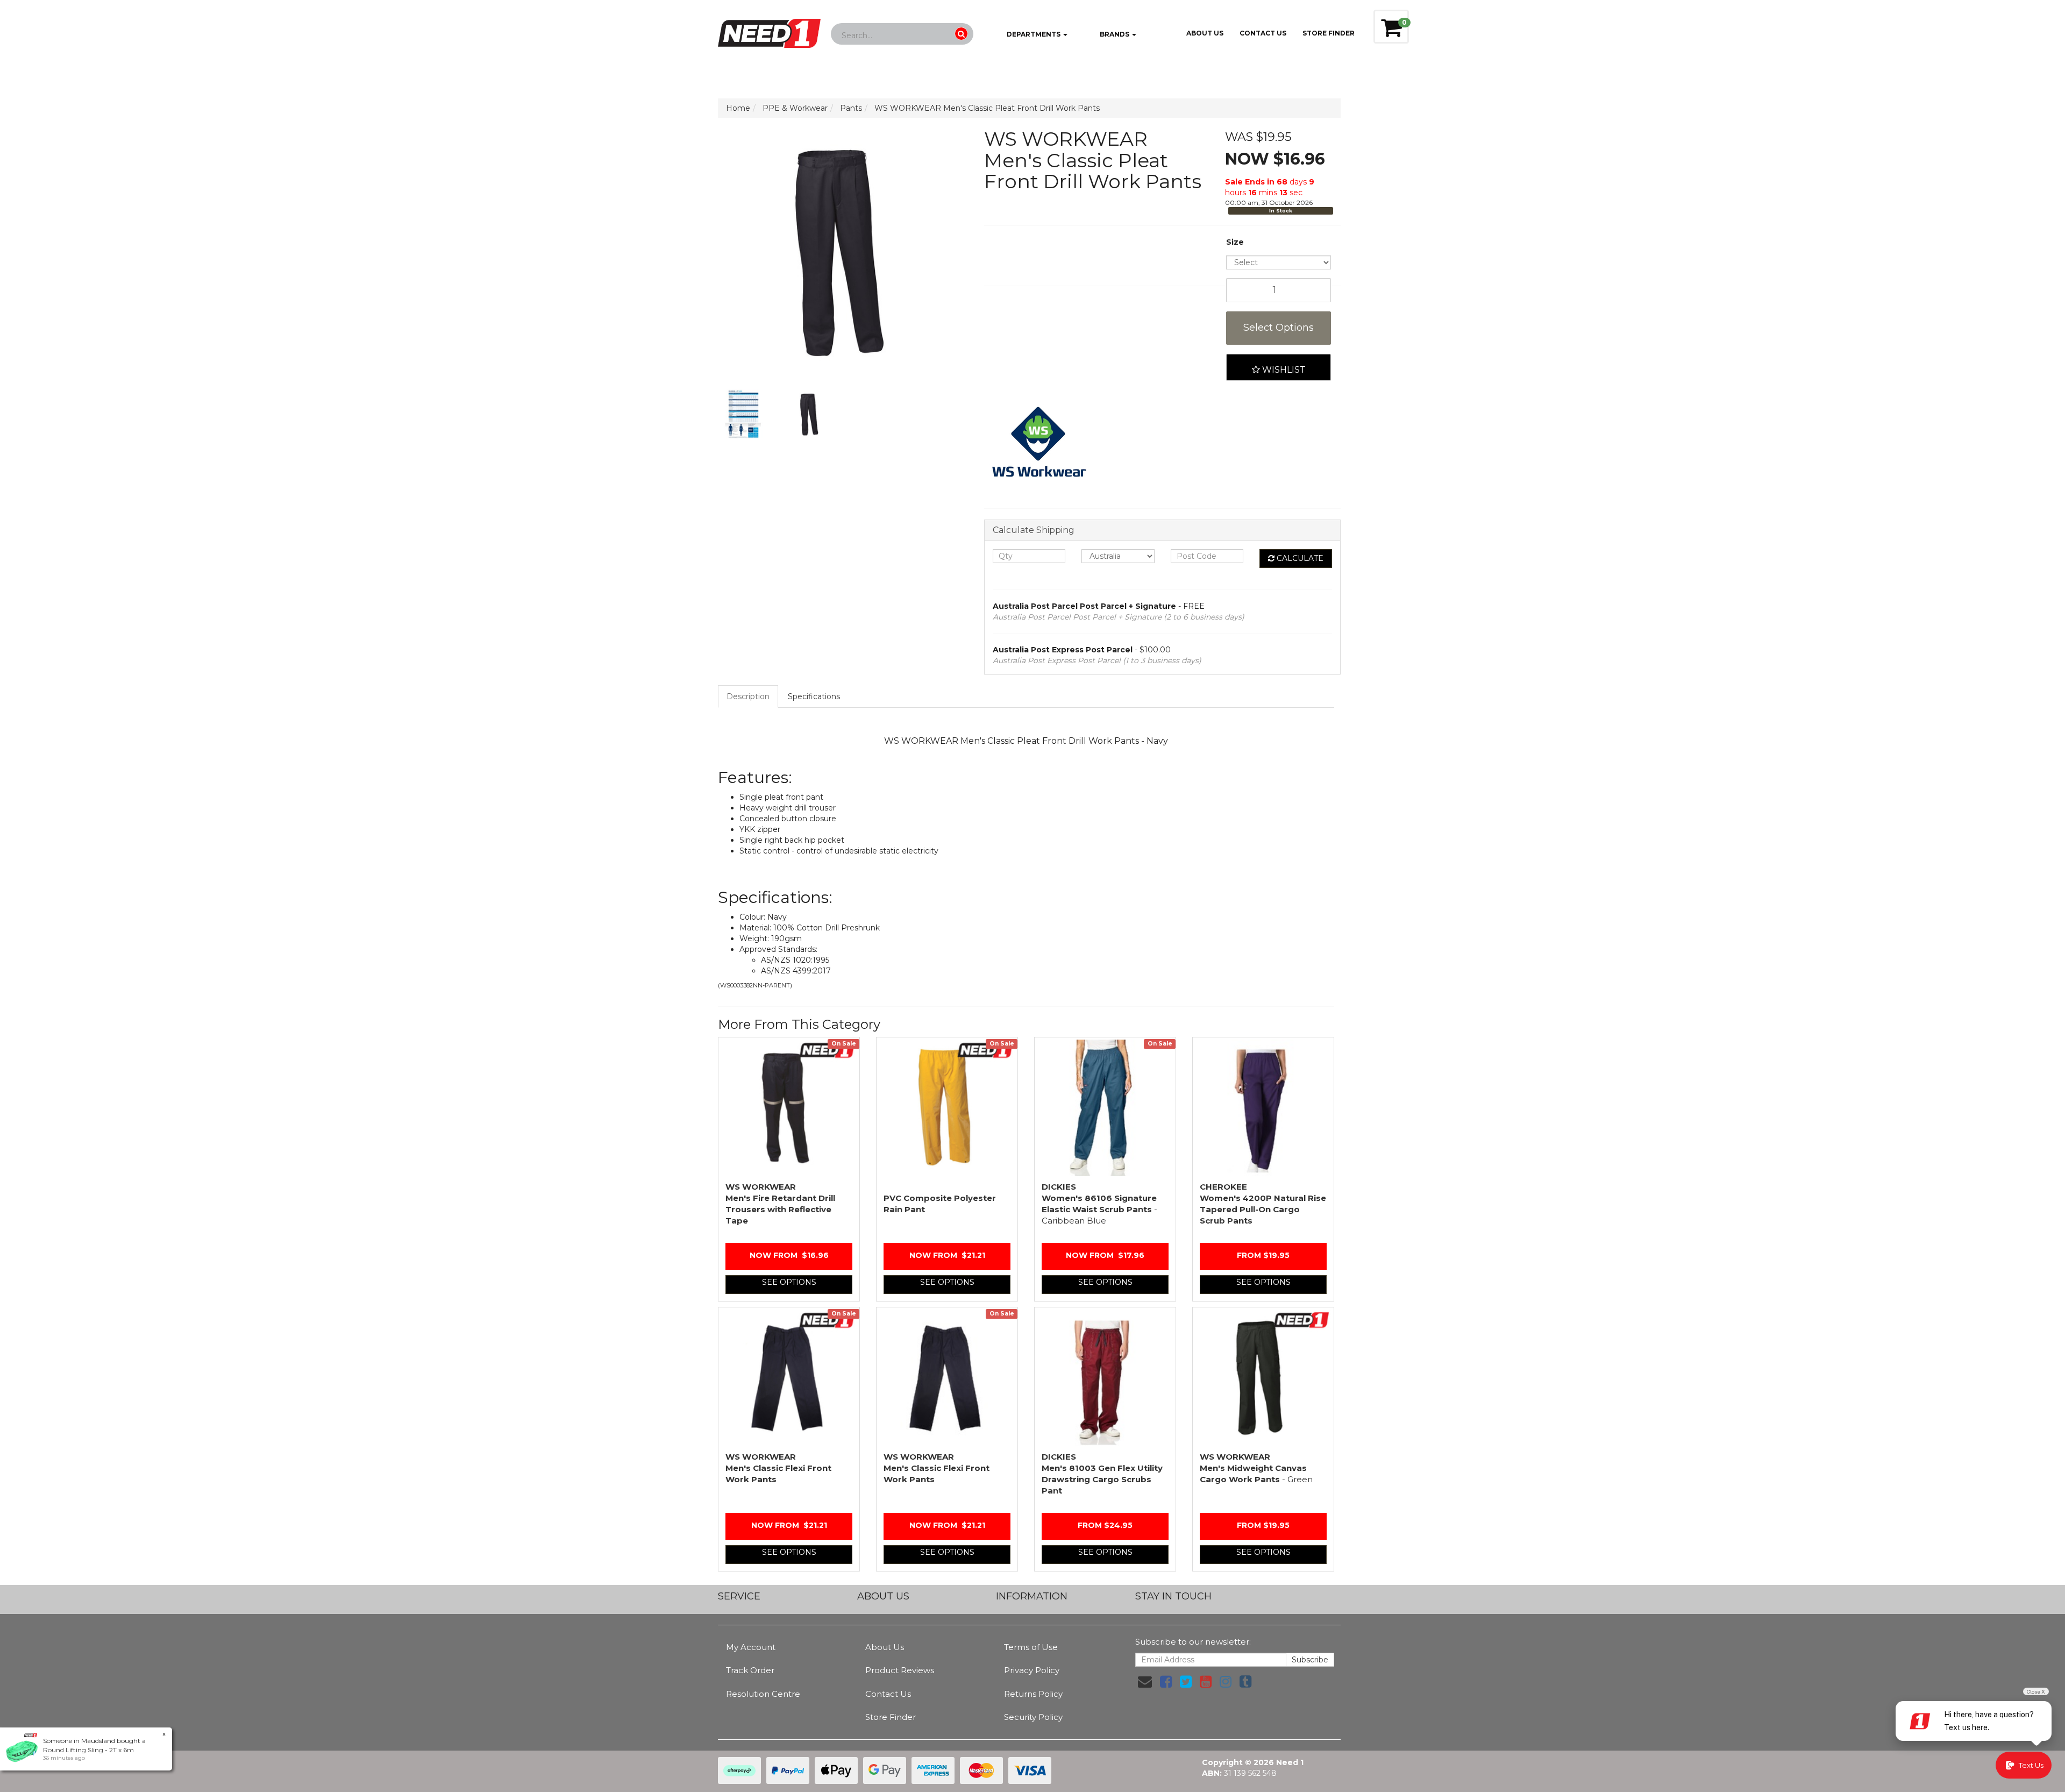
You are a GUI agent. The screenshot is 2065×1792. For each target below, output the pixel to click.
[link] (1166, 1682)
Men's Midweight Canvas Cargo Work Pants (1256, 1468)
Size (1235, 242)
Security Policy (1033, 1717)
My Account (751, 1647)
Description (748, 696)
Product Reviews (900, 1670)
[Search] (961, 34)
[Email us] (1145, 1682)
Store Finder (891, 1717)
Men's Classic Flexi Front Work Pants (778, 1468)
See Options (789, 1282)
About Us (1205, 33)
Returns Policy (1033, 1694)
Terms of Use (1031, 1647)
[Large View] (743, 415)
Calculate (1299, 558)
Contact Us (1263, 33)
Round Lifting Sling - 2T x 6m (88, 1750)
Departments (1034, 34)
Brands (1115, 34)
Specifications (814, 696)
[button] (1279, 367)
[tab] (749, 696)
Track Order (750, 1670)
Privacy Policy (1032, 1670)
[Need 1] (769, 30)
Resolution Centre (763, 1694)
